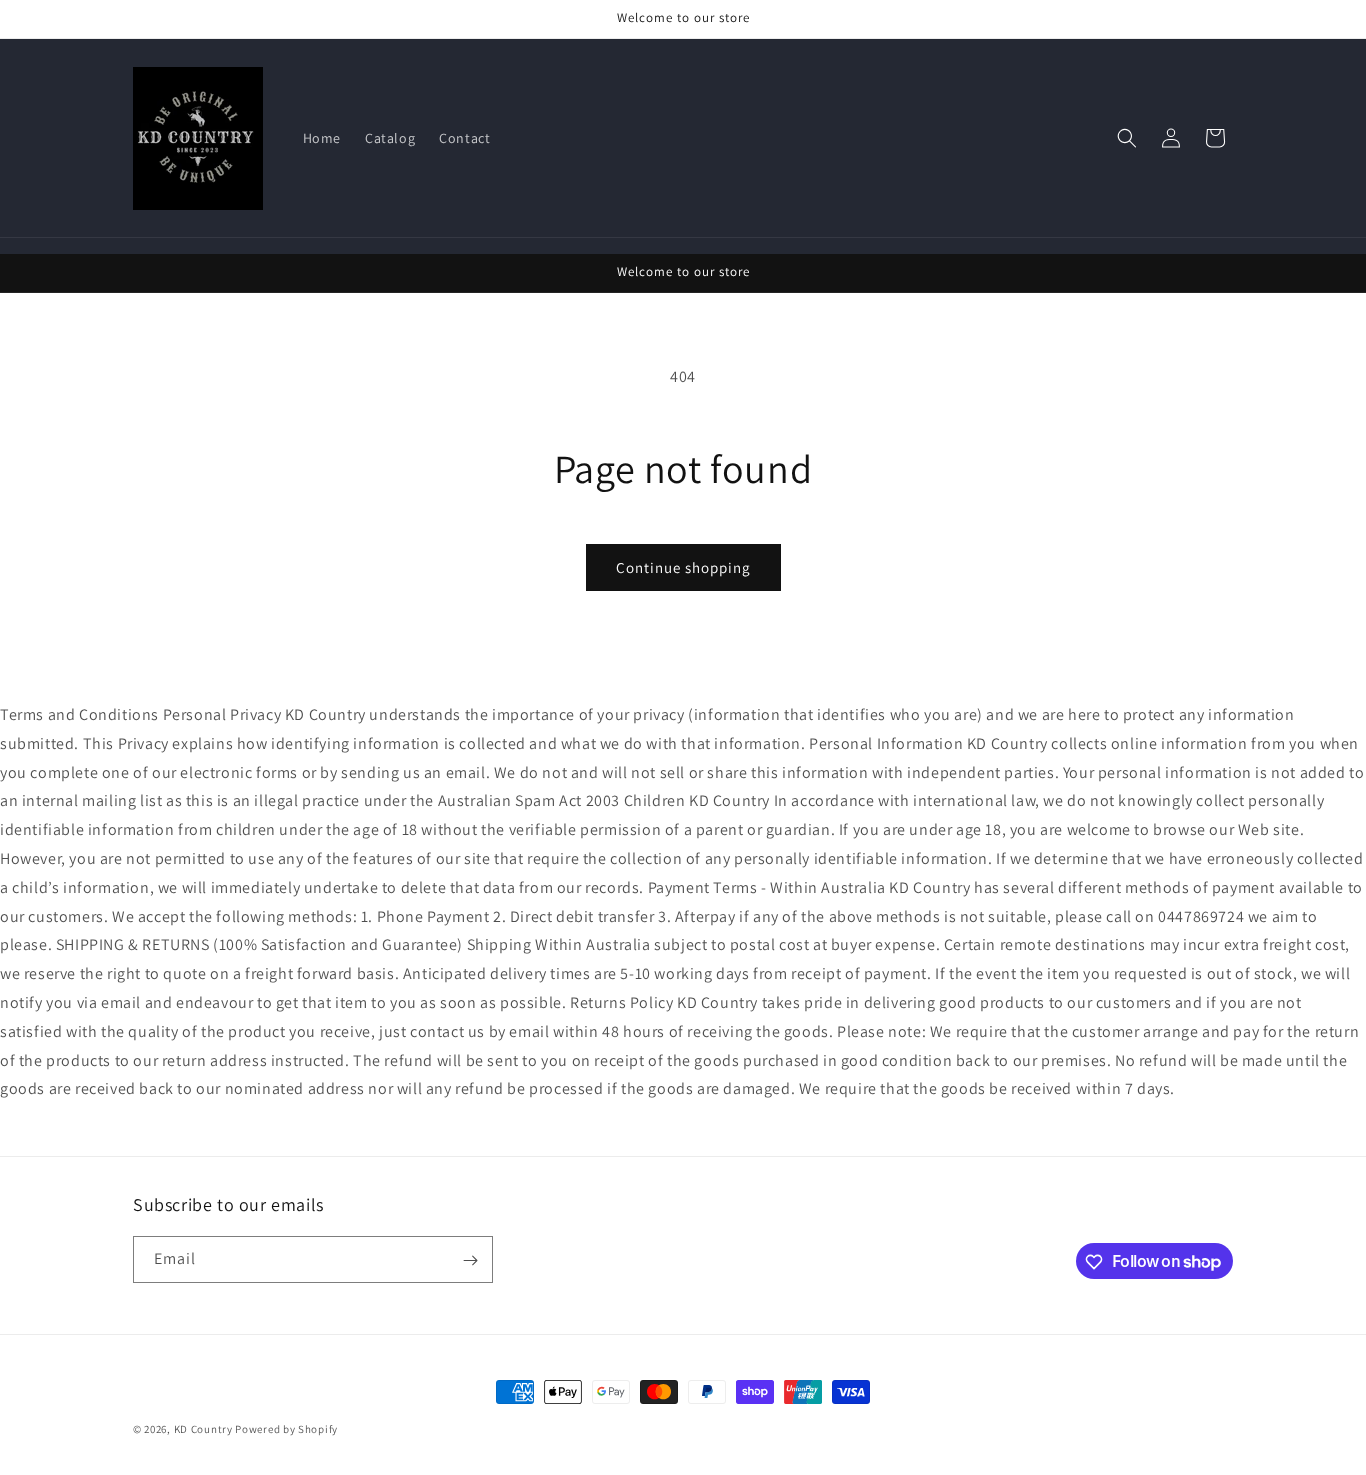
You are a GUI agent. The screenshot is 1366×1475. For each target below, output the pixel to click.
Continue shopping (683, 567)
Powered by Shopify (286, 1429)
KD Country (203, 1429)
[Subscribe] (470, 1260)
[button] (1127, 138)
